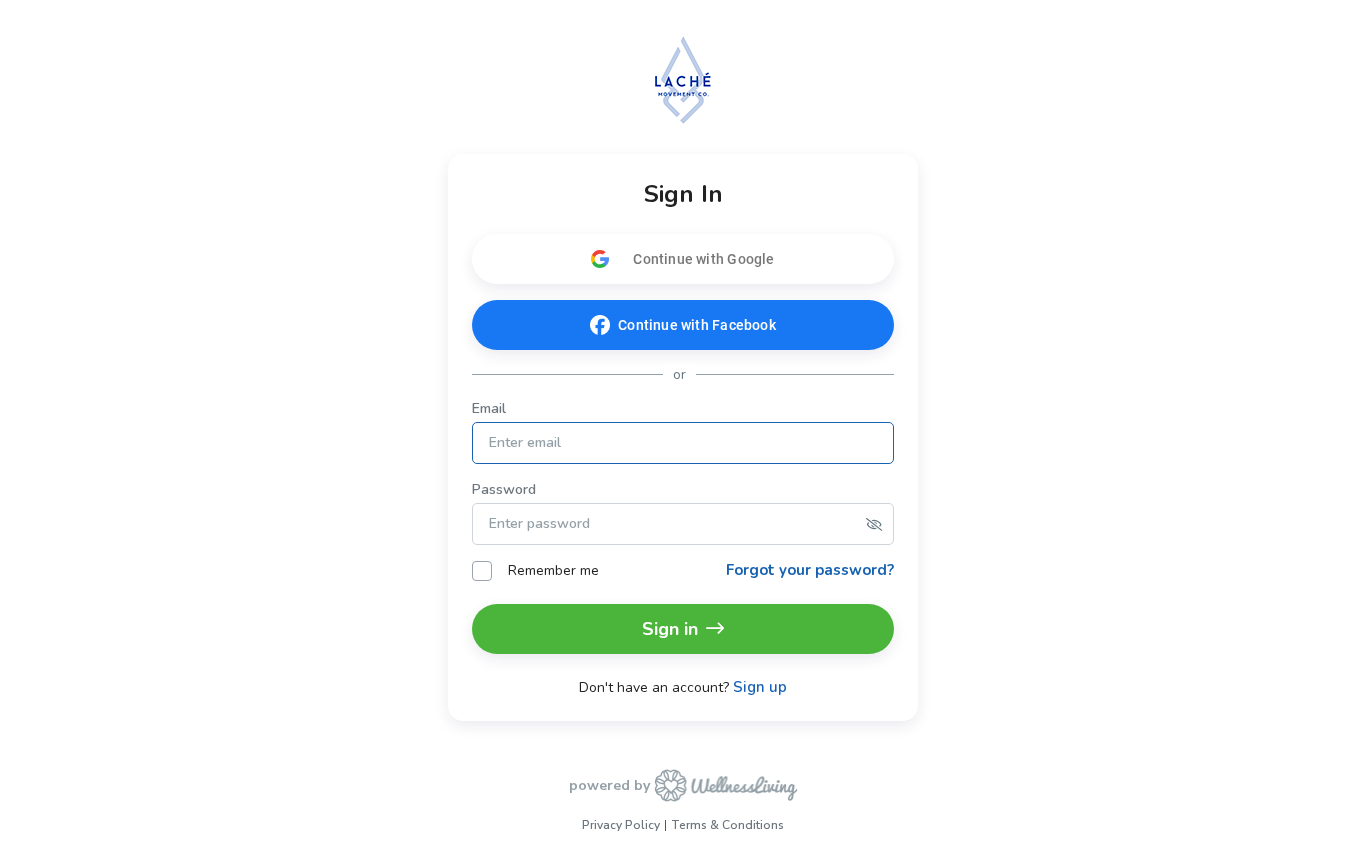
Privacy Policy (621, 825)
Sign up (760, 687)
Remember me (553, 570)
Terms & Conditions (727, 825)
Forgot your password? (810, 570)
